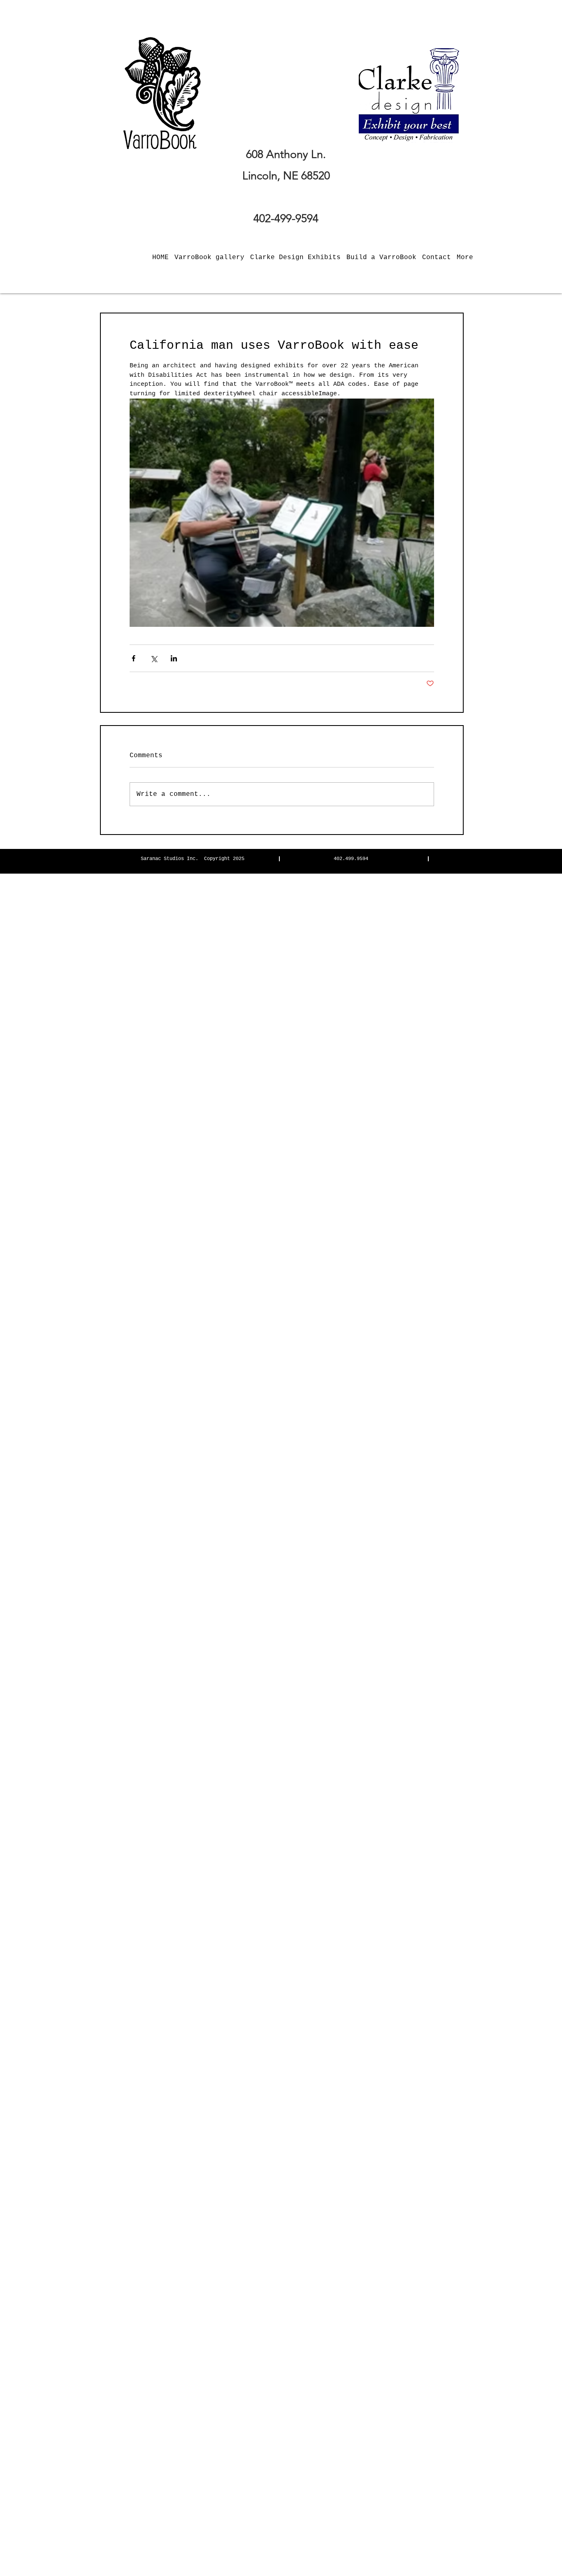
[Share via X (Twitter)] (154, 658)
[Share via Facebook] (134, 658)
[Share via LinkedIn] (174, 658)
